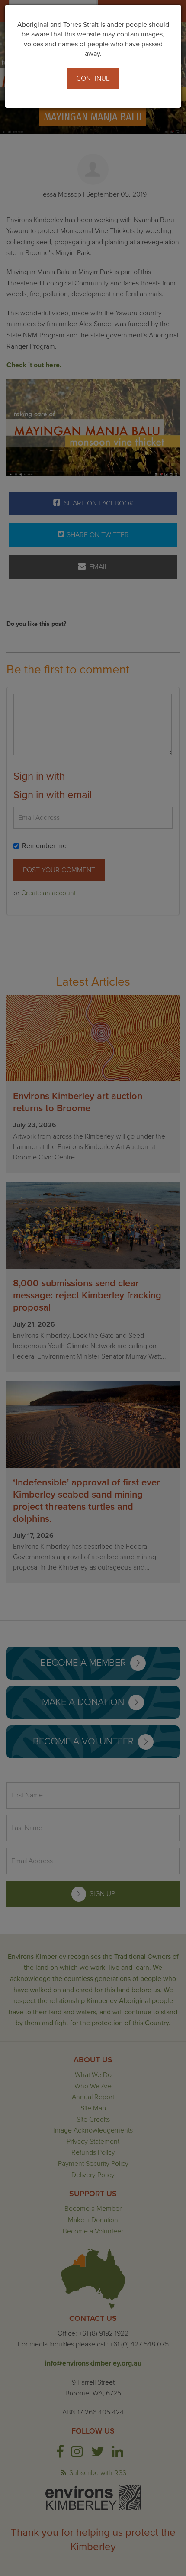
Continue (93, 78)
